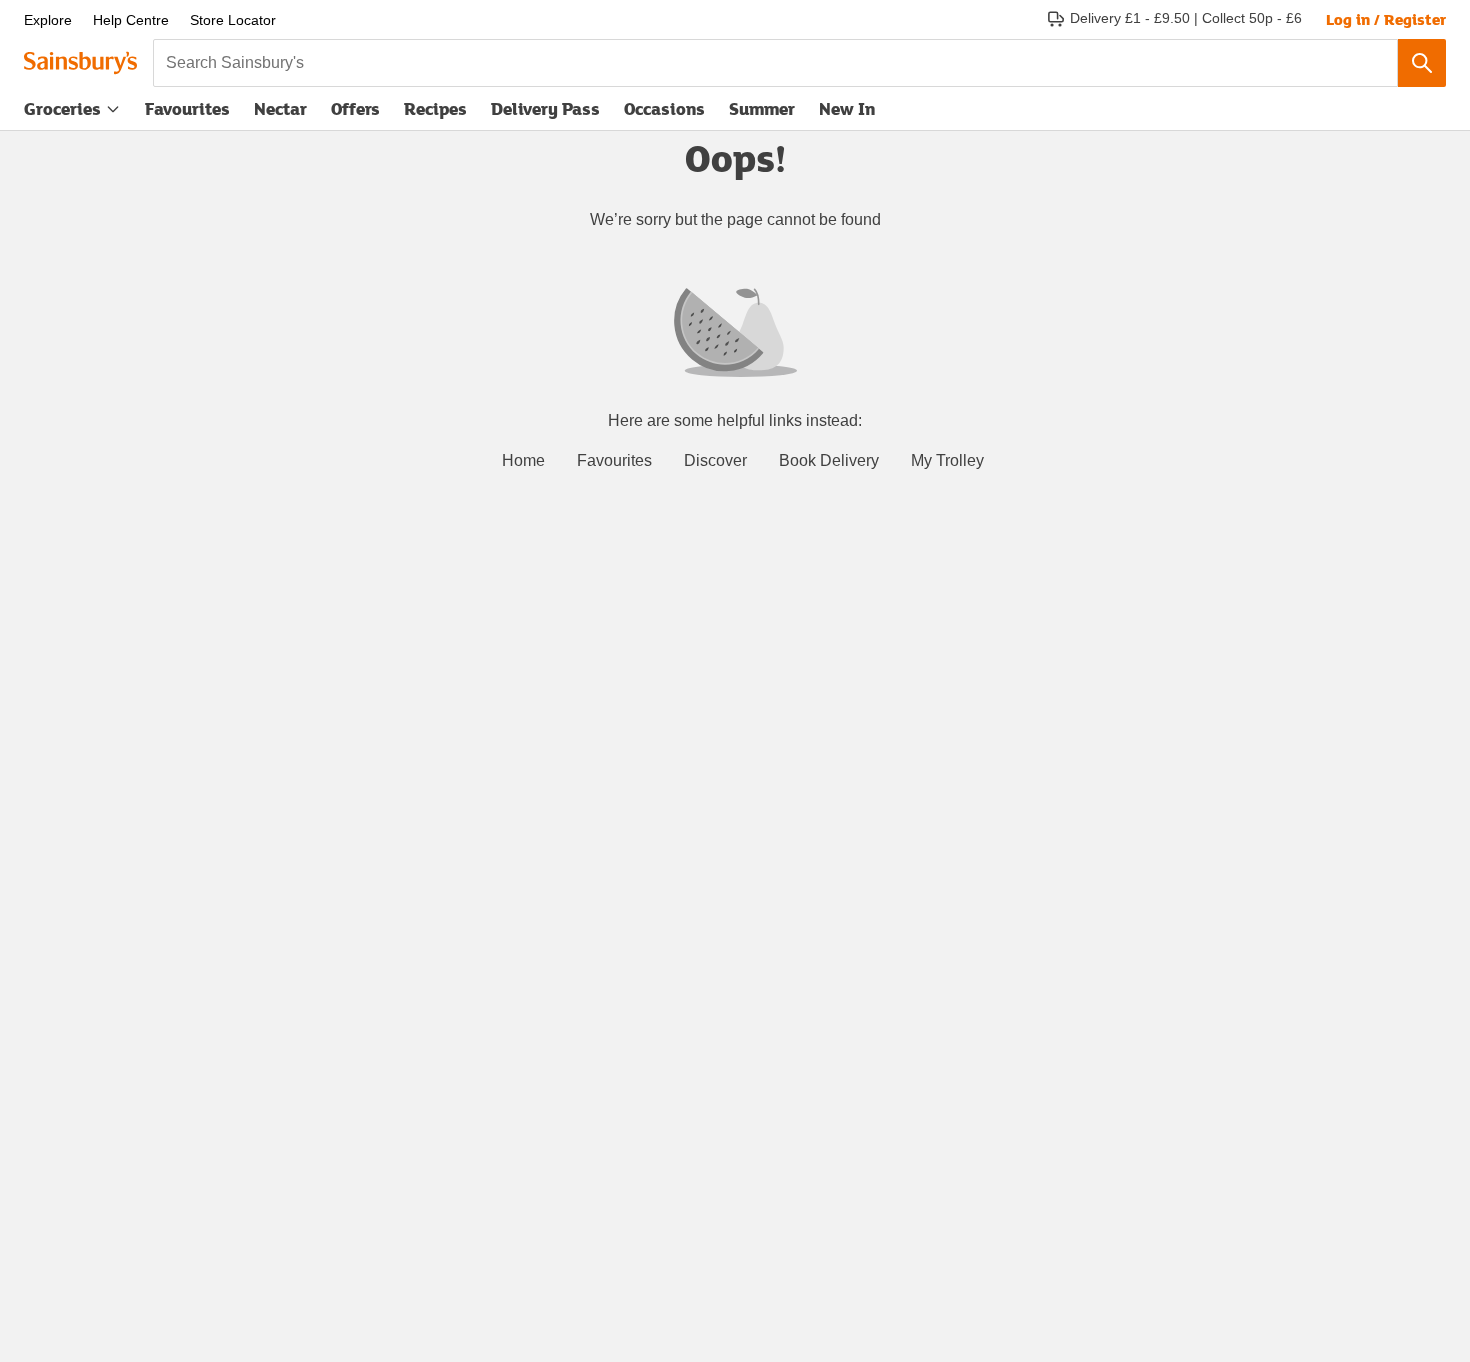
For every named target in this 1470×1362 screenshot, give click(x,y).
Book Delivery (829, 460)
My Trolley (947, 460)
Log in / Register (1386, 19)
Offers (355, 108)
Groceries (62, 108)
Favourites (187, 108)
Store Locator (233, 20)
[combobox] (775, 63)
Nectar (280, 108)
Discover (715, 460)
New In (847, 108)
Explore (48, 20)
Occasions (664, 108)
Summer (762, 108)
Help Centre (131, 20)
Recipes (435, 108)
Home (523, 460)
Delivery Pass (545, 113)
